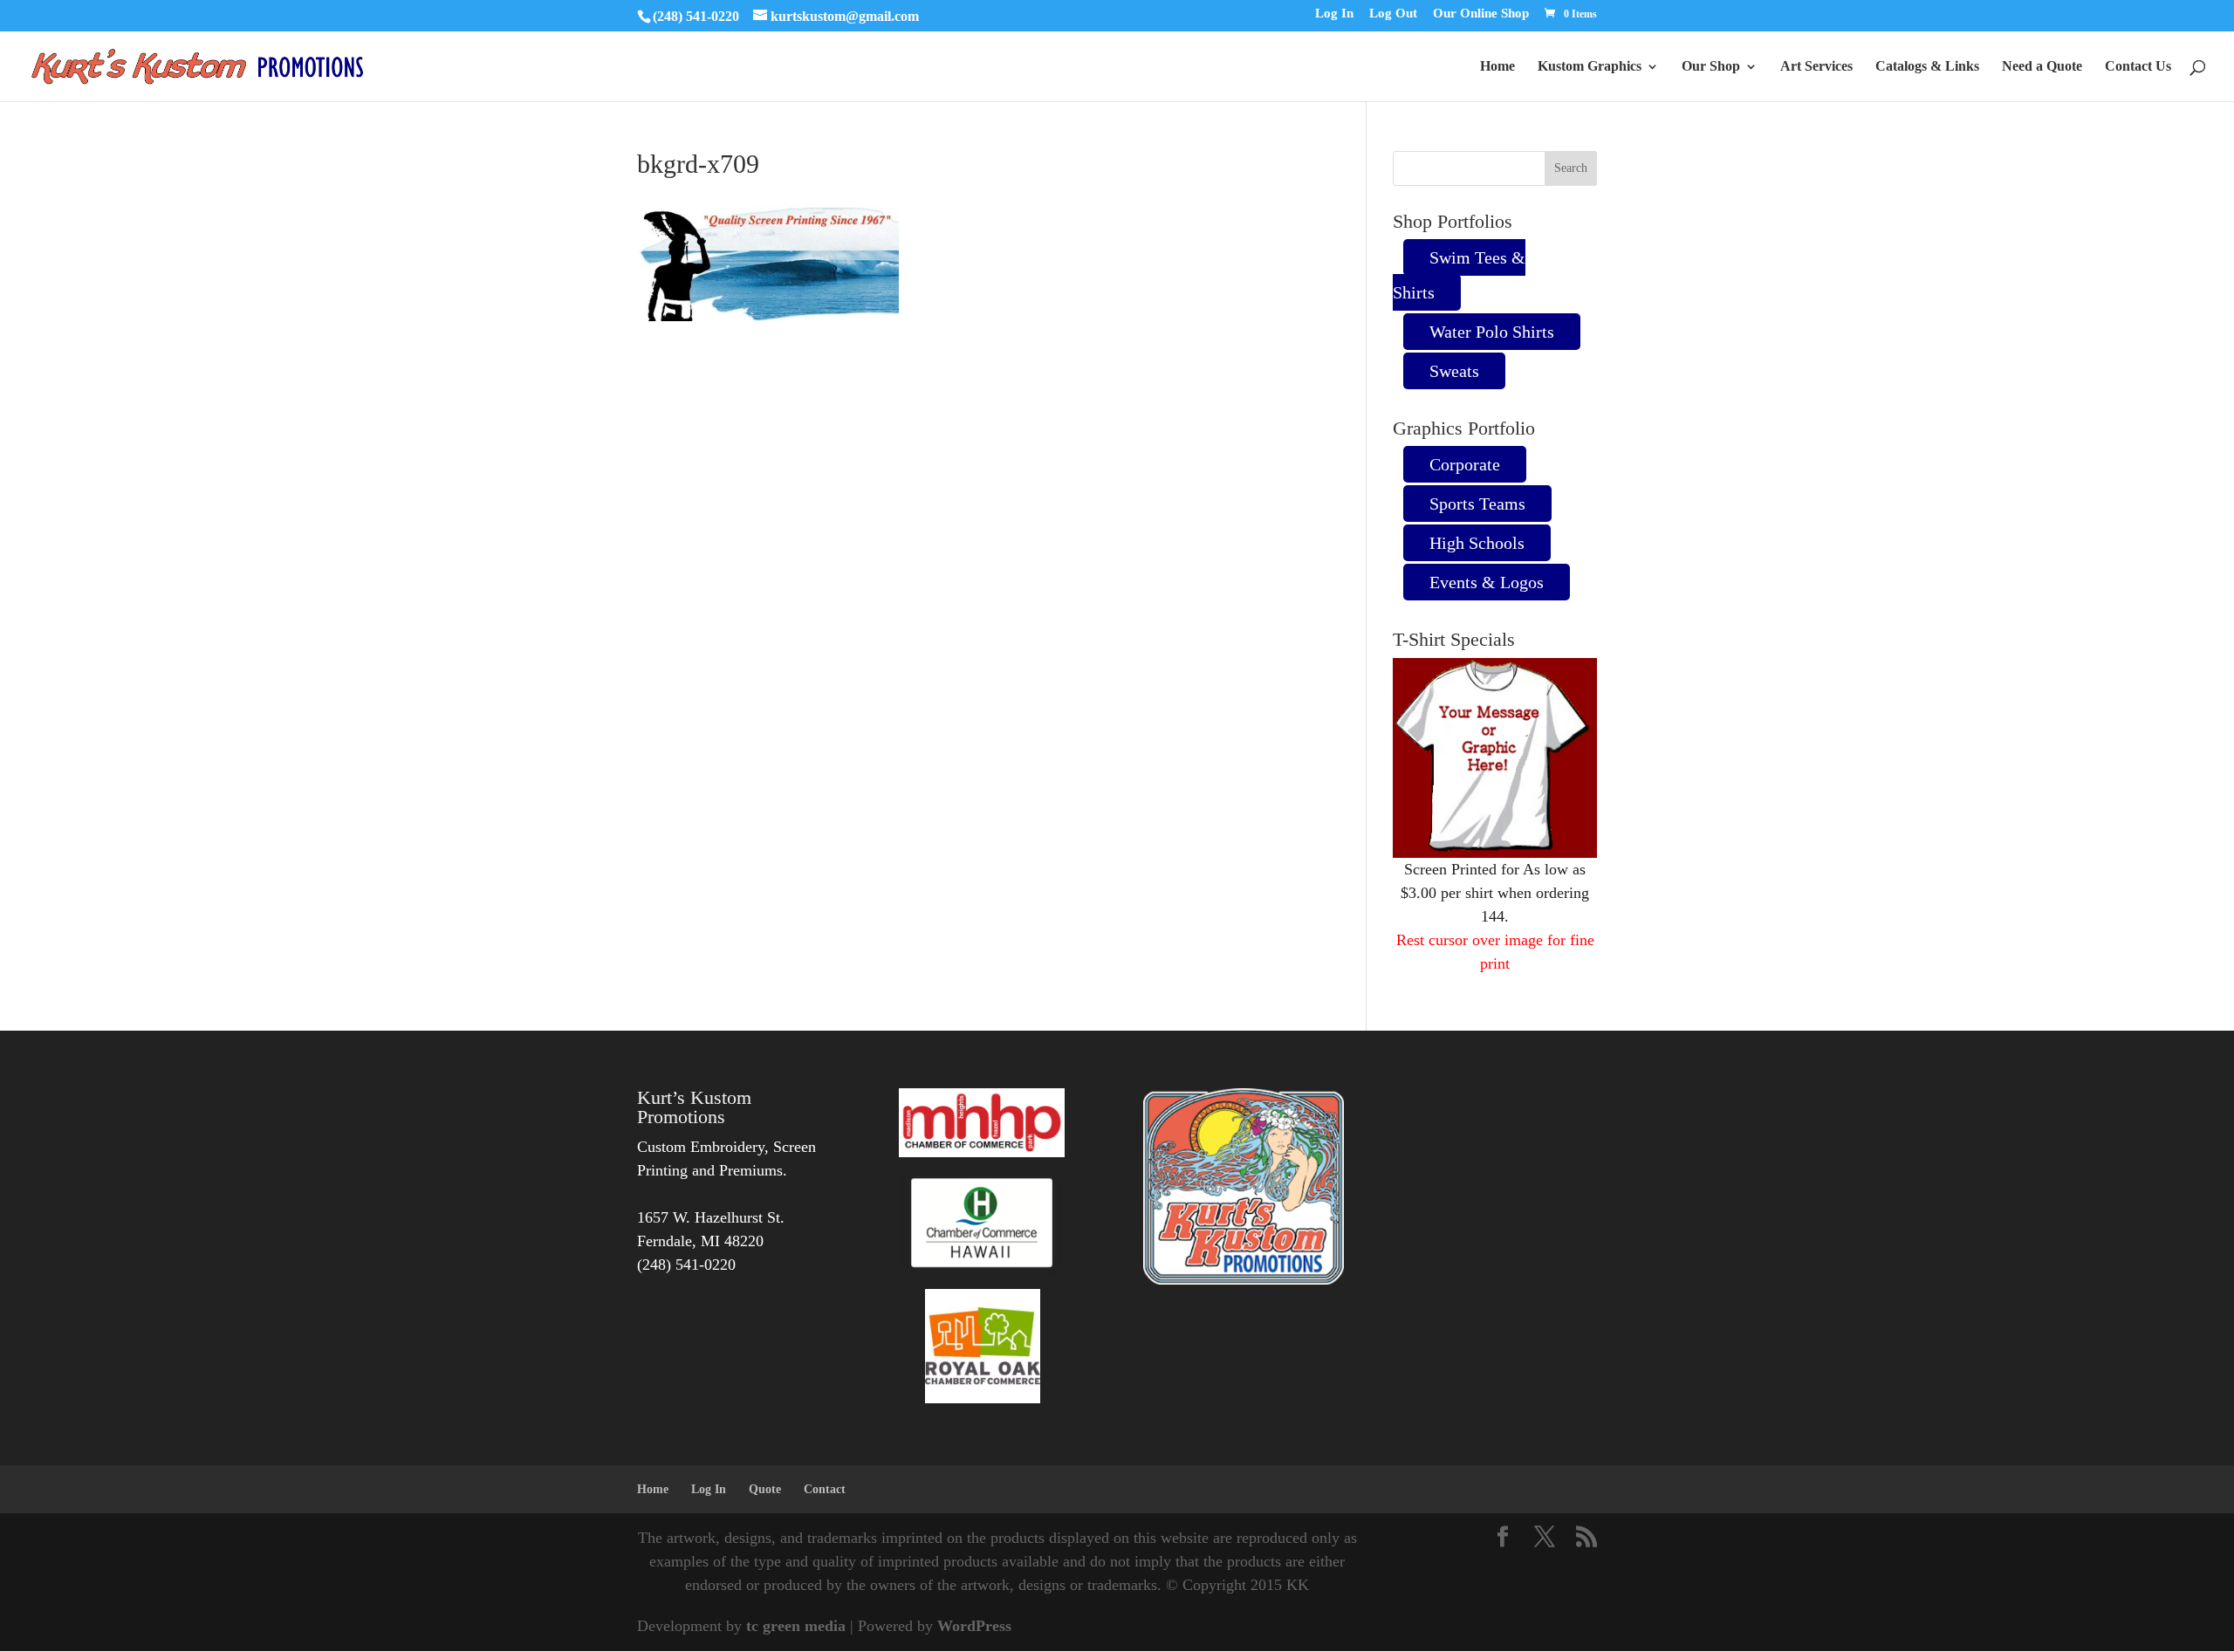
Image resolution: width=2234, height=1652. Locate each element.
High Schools (1477, 543)
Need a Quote (2042, 67)
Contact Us (2138, 67)
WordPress (974, 1626)
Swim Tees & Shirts (1459, 275)
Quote (765, 1489)
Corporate (1465, 464)
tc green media (796, 1626)
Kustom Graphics (1590, 67)
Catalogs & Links (1927, 67)
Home (1497, 67)
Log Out (1393, 14)
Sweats (1454, 371)
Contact (825, 1489)
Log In (1334, 14)
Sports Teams (1477, 504)
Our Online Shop (1481, 14)
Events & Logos (1487, 582)
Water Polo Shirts (1492, 332)
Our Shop (1711, 67)
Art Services (1816, 67)
